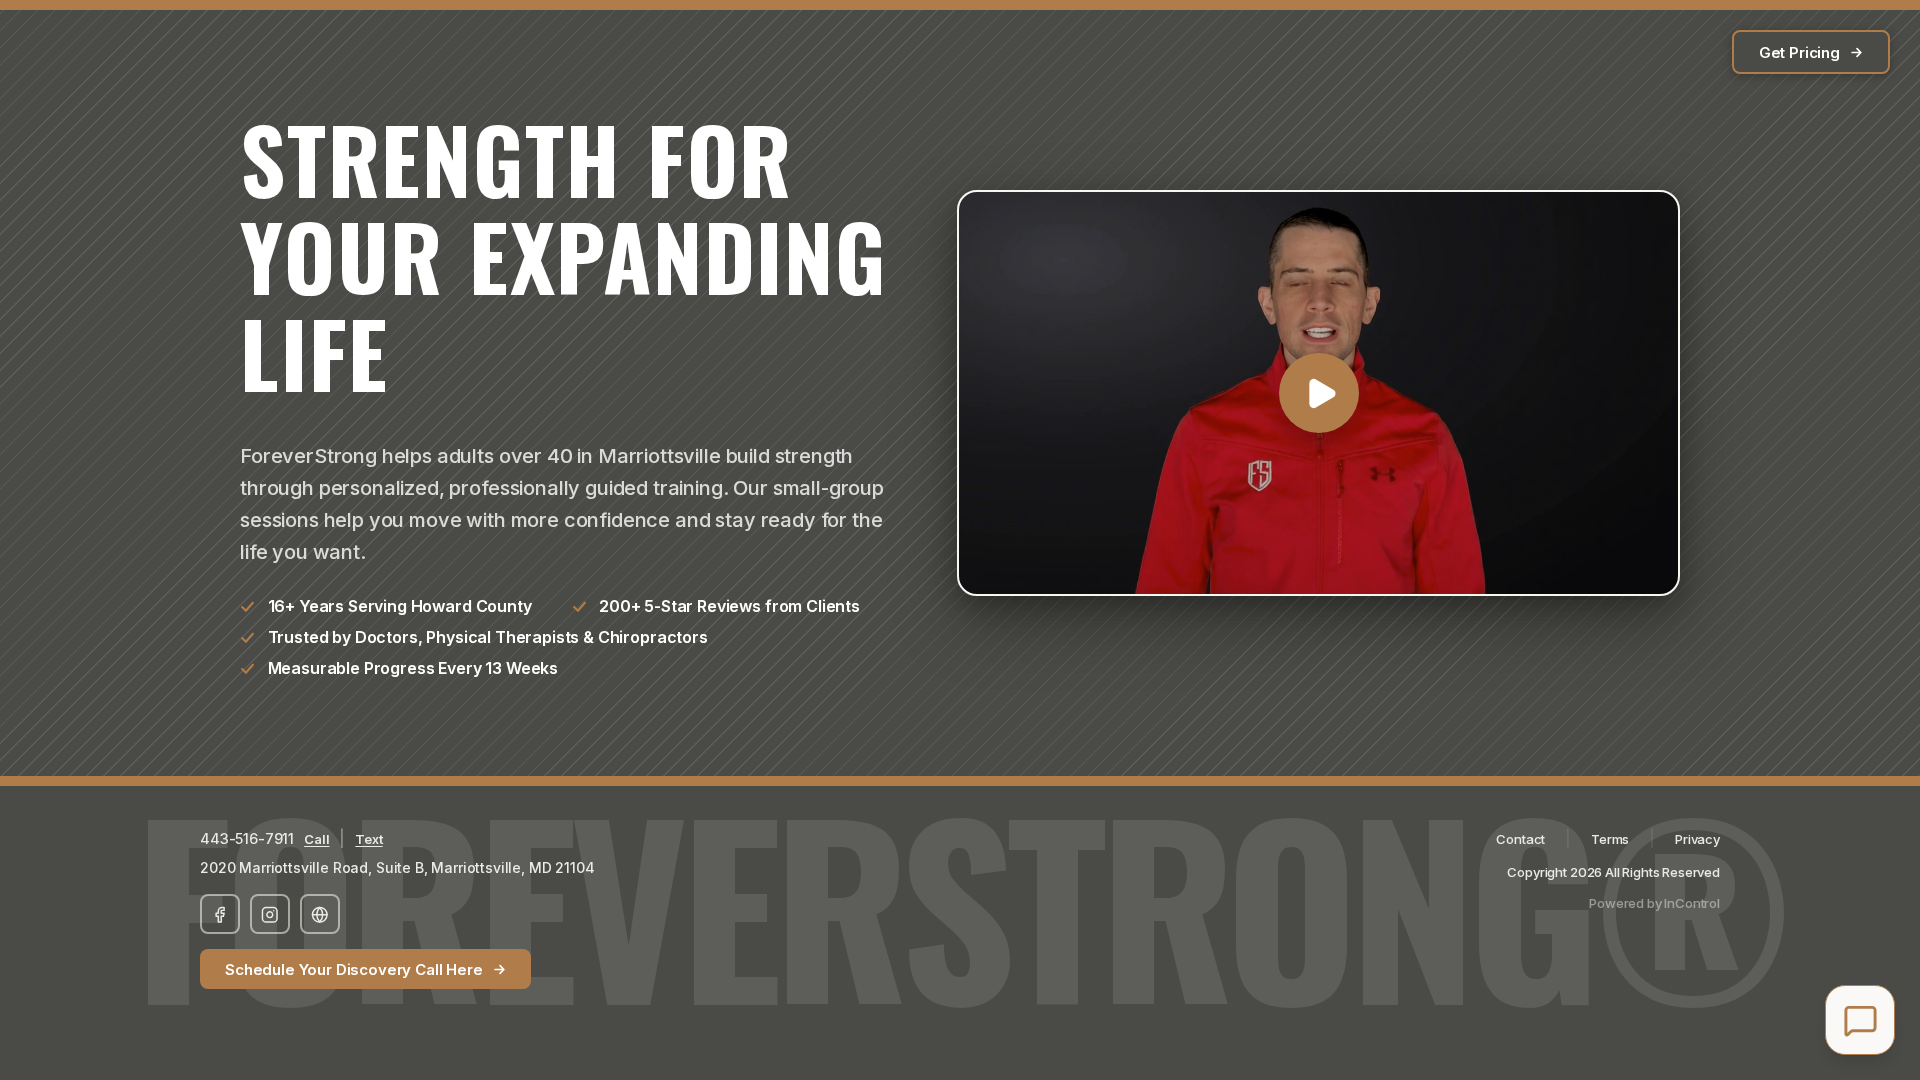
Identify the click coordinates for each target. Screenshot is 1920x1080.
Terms (1610, 839)
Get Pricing (1799, 52)
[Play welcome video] (1318, 393)
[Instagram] (270, 914)
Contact (1520, 839)
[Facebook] (220, 914)
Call (316, 839)
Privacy (1697, 839)
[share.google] (320, 914)
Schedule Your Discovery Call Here (354, 969)
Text (368, 839)
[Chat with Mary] (1860, 1020)
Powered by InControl (1654, 903)
